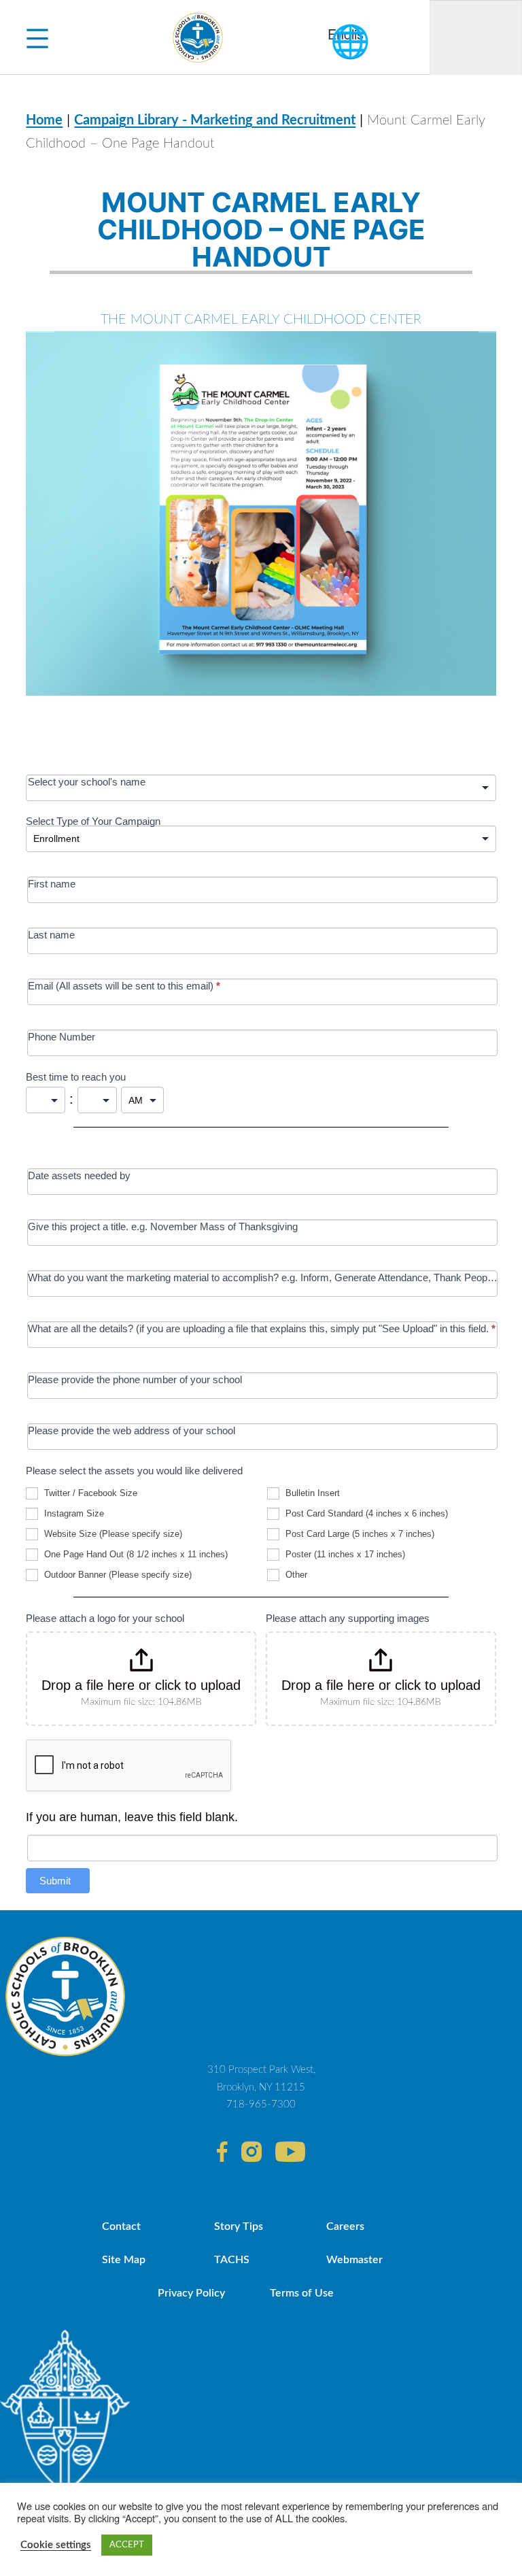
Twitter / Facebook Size (89, 1493)
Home (44, 120)
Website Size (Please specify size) (112, 1534)
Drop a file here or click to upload (141, 1685)
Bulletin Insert (311, 1493)
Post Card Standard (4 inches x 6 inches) (365, 1513)
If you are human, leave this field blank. (132, 1817)
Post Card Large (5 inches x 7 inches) (359, 1534)
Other (295, 1575)
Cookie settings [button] (56, 2545)
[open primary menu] (37, 37)
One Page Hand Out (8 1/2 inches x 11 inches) (135, 1554)
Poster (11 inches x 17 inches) (344, 1554)
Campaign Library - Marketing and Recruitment (215, 120)
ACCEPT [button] (127, 2545)
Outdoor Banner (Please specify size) (117, 1575)
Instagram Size (73, 1513)
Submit (55, 1881)
